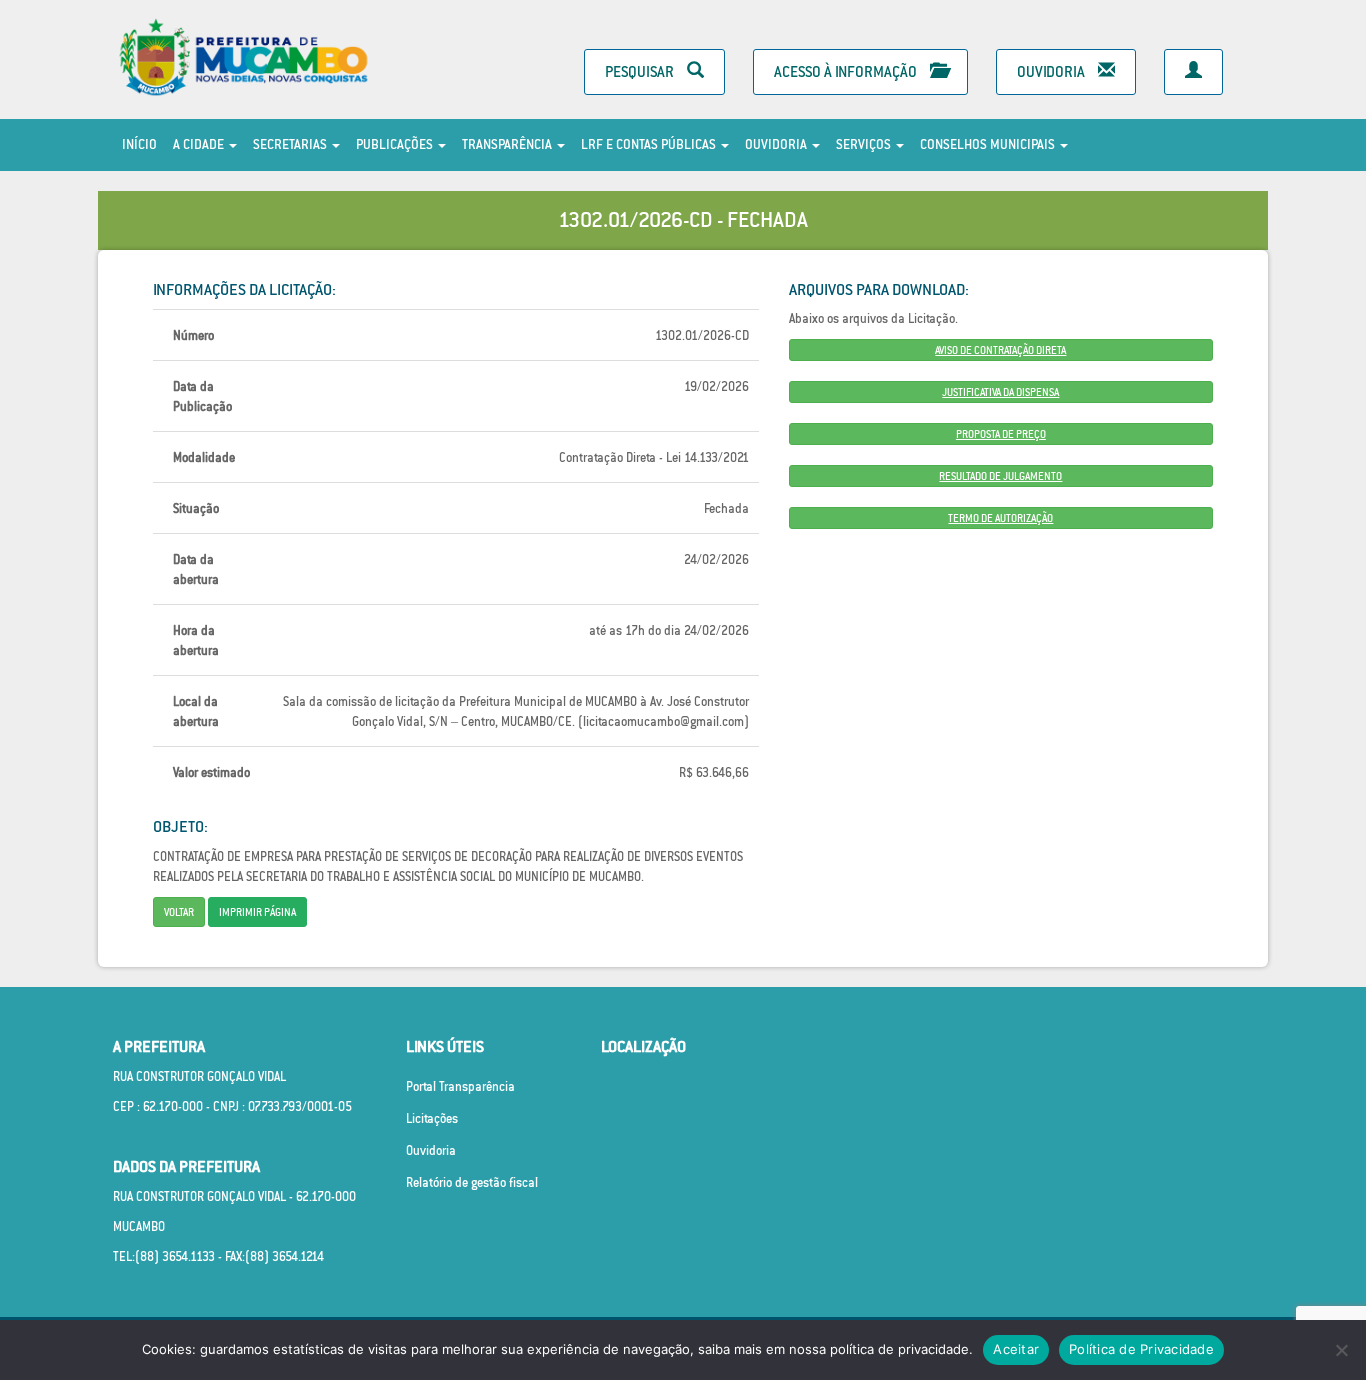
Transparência (508, 144)
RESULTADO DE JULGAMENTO (1000, 476)
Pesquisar (641, 71)
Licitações (432, 1118)
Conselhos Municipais (989, 144)
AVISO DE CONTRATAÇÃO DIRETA (1000, 350)
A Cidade (200, 144)
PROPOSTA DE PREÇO (1001, 434)
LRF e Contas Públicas (650, 144)
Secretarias (291, 144)
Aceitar (1016, 1349)
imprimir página (257, 912)
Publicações (396, 144)
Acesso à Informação (847, 71)
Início (139, 144)
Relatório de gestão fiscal (472, 1182)
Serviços (865, 144)
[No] (1341, 1350)
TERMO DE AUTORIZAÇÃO (1000, 518)
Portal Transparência (460, 1086)
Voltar (179, 912)
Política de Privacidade (1141, 1349)
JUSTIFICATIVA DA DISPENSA (1000, 392)
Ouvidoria (1052, 71)
